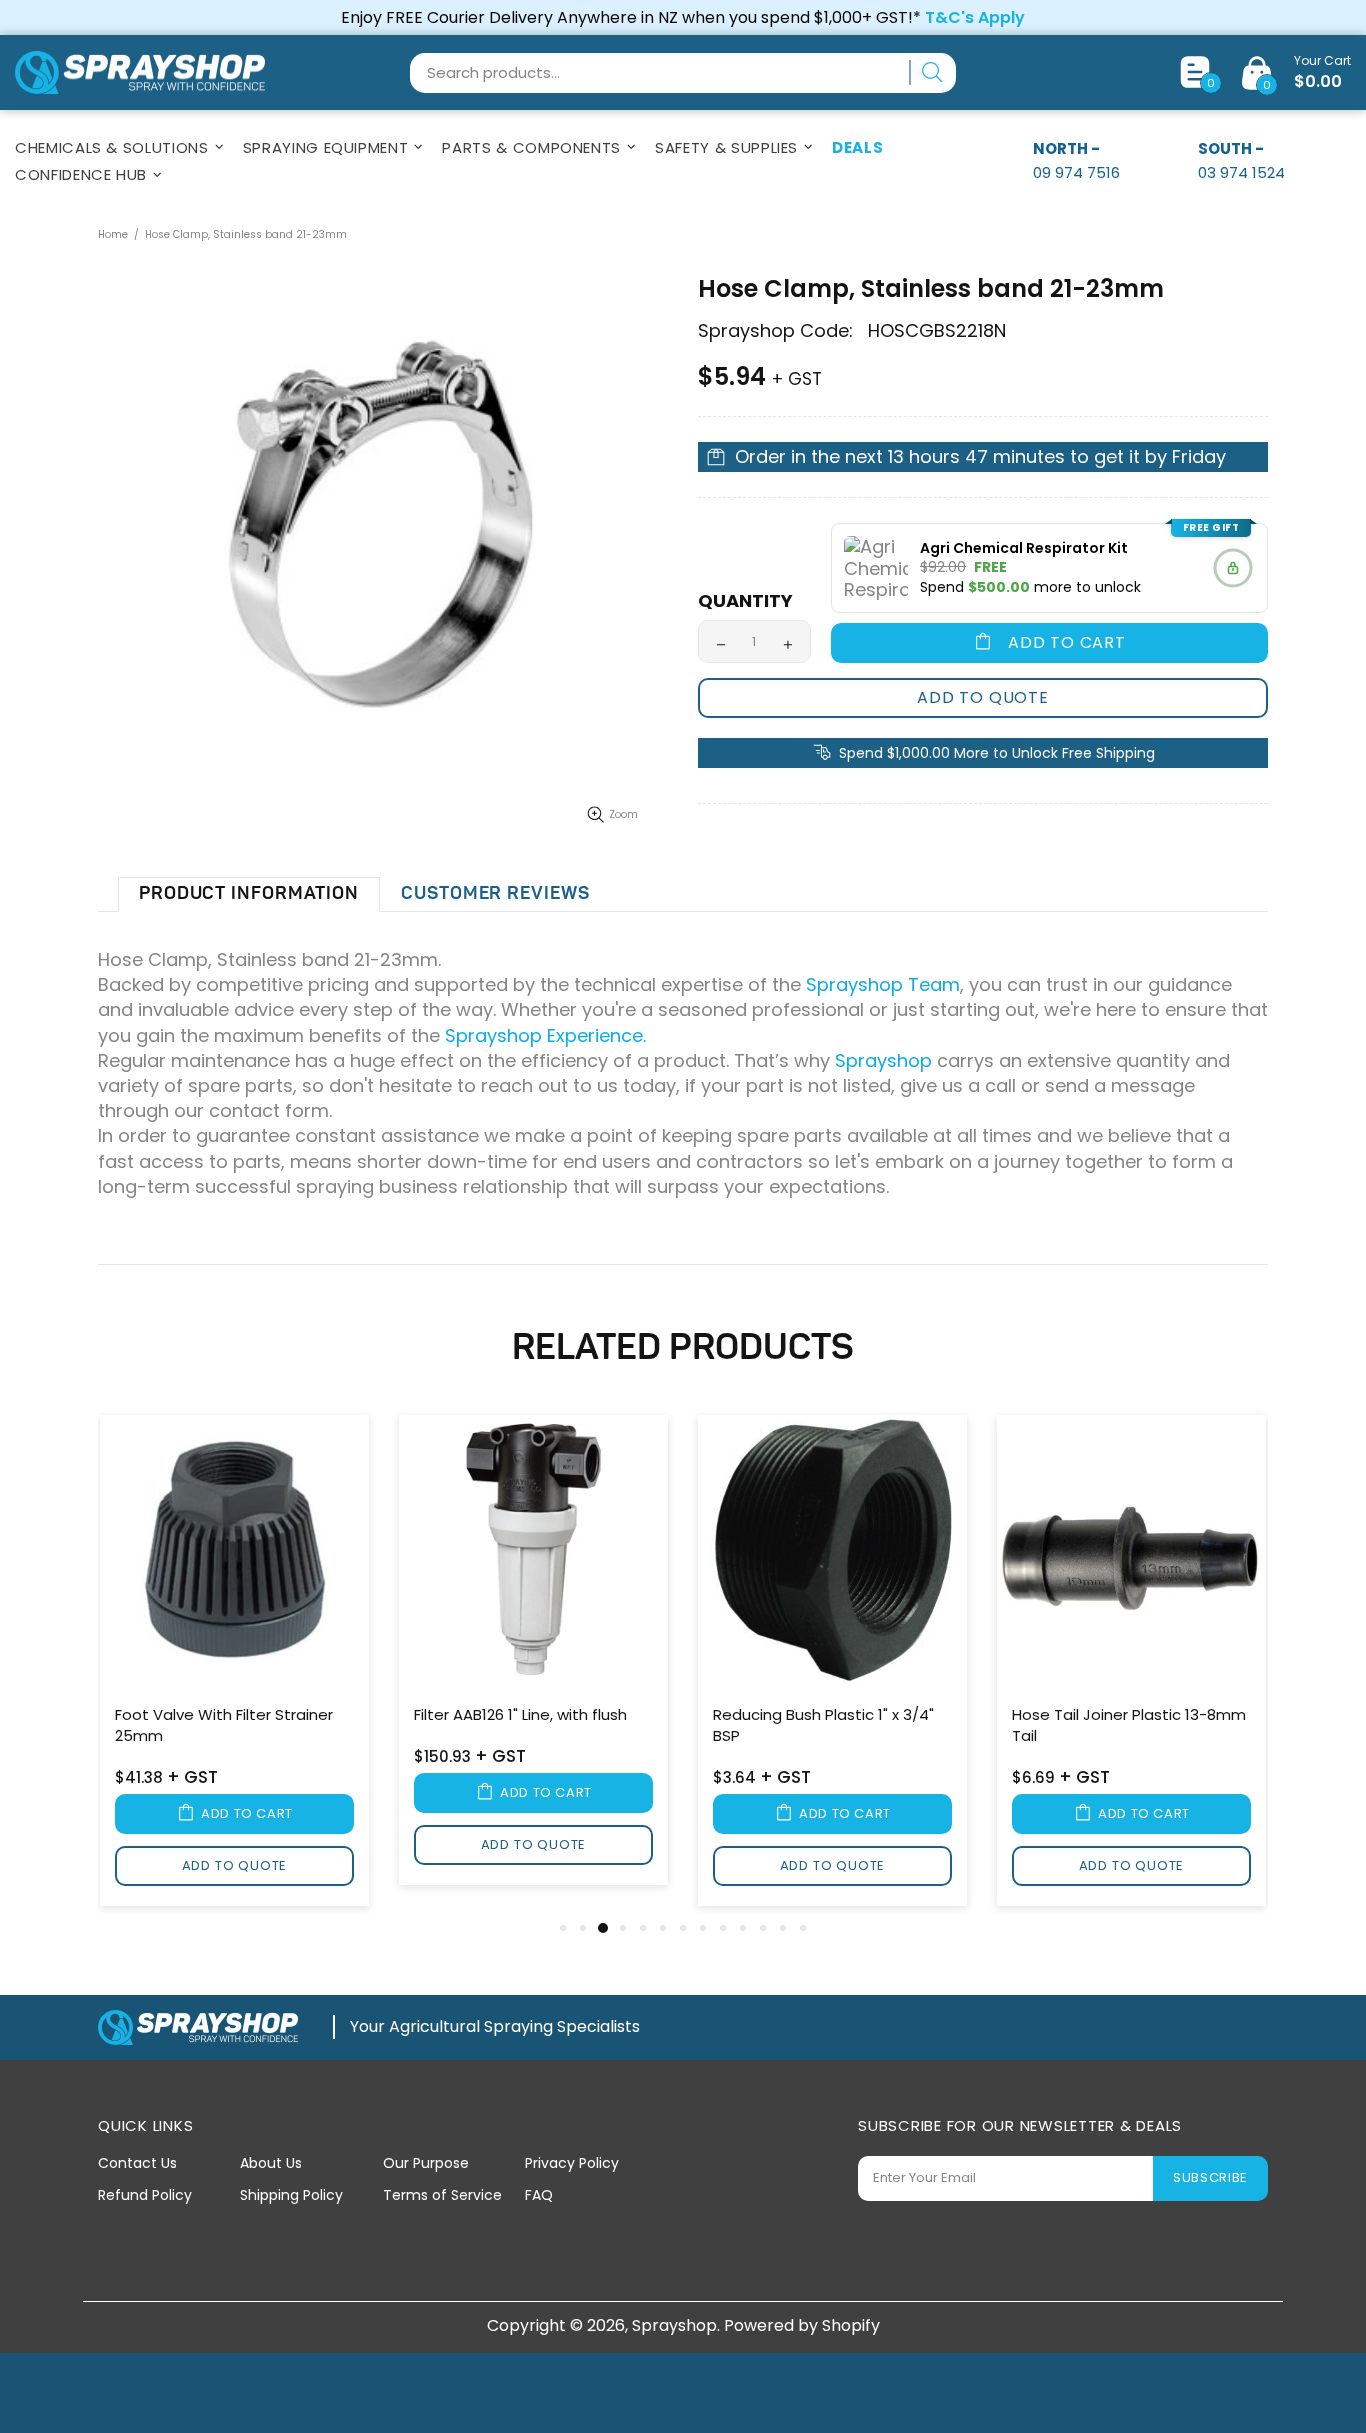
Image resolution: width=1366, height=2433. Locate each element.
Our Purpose (426, 2163)
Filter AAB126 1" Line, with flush (520, 1714)
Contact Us (137, 2163)
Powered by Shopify (802, 2325)
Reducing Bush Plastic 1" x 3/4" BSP (823, 1725)
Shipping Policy (291, 2195)
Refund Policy (145, 2195)
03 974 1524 (1241, 172)
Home (113, 234)
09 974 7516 (1076, 172)
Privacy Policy (572, 2163)
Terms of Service (442, 2195)
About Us (271, 2163)
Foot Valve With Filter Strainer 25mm (224, 1725)
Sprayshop (140, 73)
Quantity (745, 601)
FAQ (539, 2195)
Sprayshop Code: (775, 331)
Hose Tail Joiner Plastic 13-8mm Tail (1129, 1725)
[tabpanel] (234, 1664)
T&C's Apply (975, 17)
